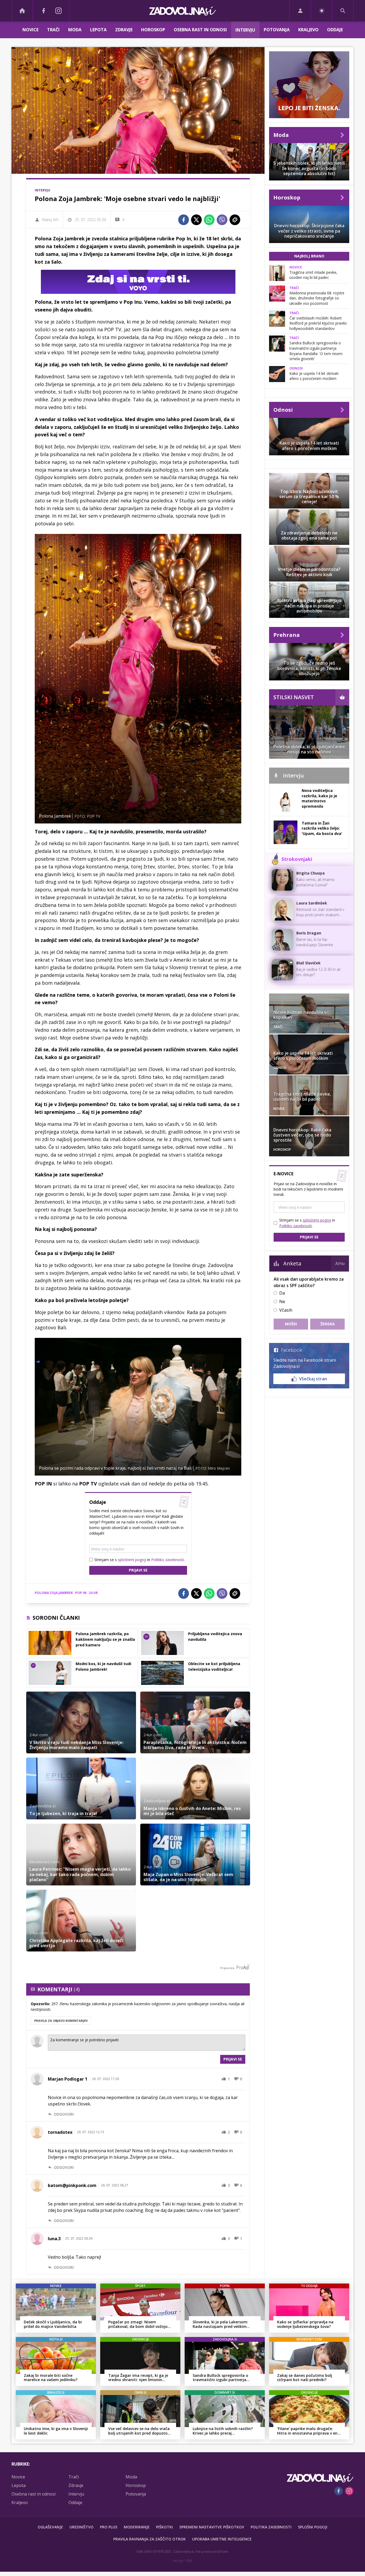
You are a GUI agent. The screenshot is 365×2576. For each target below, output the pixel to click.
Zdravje (124, 30)
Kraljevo (308, 30)
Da (282, 1293)
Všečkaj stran (313, 1379)
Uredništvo (81, 2527)
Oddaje (335, 30)
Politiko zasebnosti (168, 1560)
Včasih (286, 1310)
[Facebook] (44, 11)
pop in (81, 1593)
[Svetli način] (322, 11)
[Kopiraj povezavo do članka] (235, 220)
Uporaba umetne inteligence (222, 2539)
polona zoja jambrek (54, 1593)
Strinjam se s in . (139, 1560)
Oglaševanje (50, 2527)
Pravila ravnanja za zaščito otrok (150, 2539)
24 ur (93, 1593)
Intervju (245, 30)
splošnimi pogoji (132, 1560)
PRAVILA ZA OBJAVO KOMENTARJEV (61, 2021)
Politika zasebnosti (271, 2527)
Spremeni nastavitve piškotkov (212, 2527)
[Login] (300, 11)
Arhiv (340, 1264)
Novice (30, 30)
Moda (75, 30)
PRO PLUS (109, 2527)
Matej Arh (50, 220)
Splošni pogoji (313, 2527)
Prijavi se (138, 1570)
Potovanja (277, 30)
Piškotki (164, 2527)
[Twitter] (196, 220)
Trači (53, 30)
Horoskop (153, 30)
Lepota (98, 30)
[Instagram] (59, 11)
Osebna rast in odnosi (200, 30)
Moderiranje (137, 2527)
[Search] (343, 11)
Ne (282, 1302)
